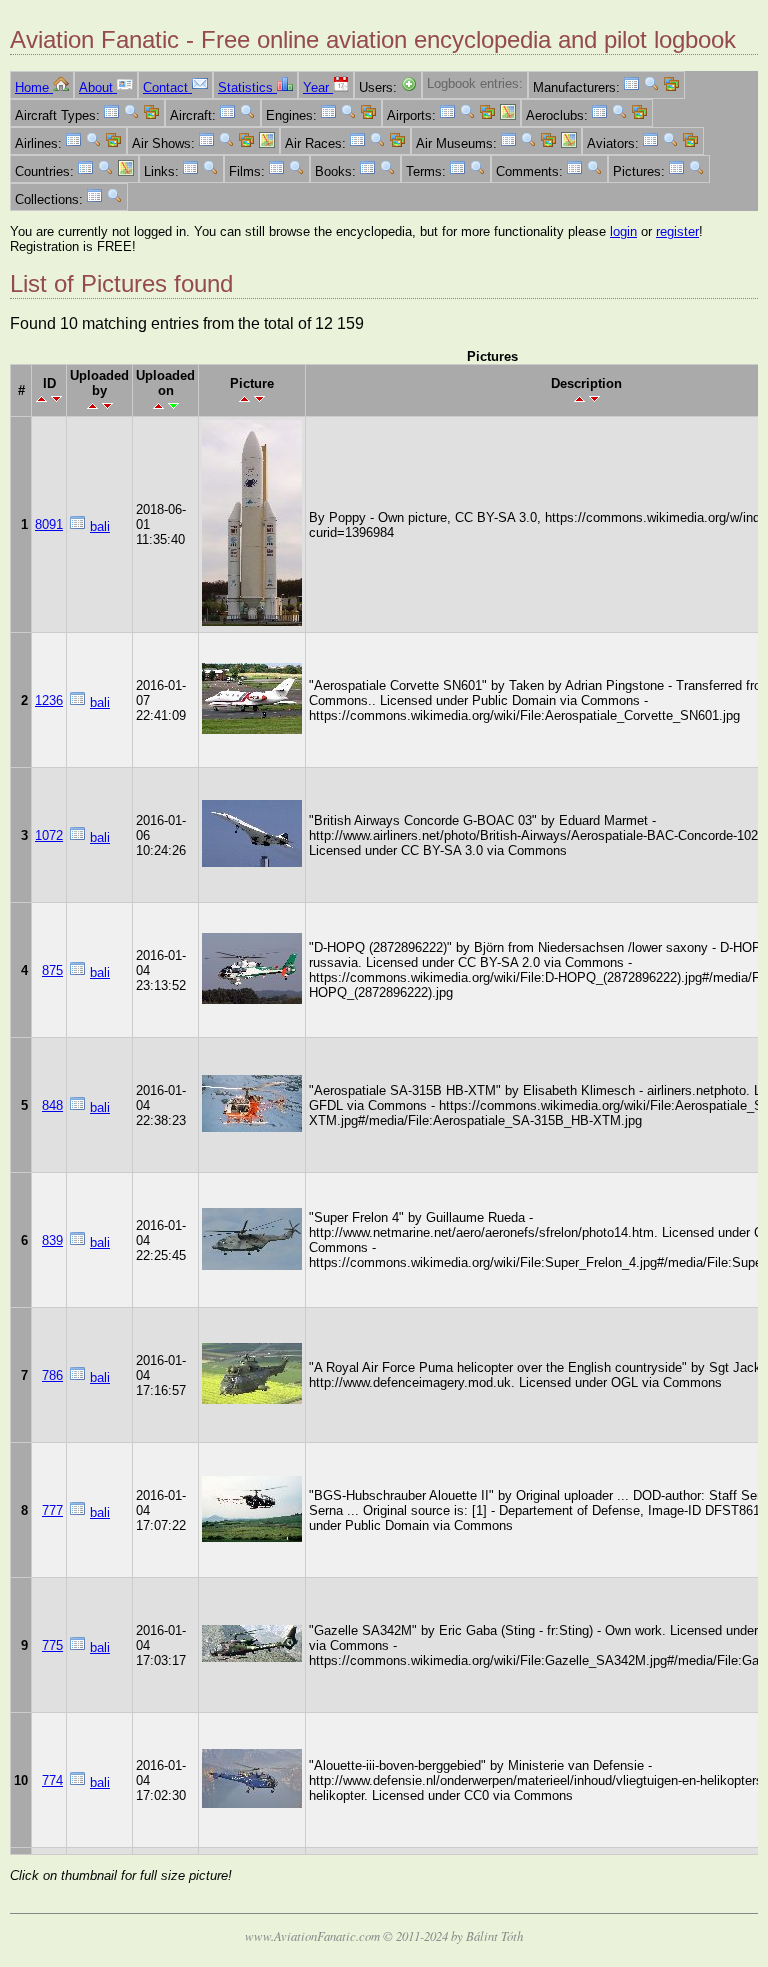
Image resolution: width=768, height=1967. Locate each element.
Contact (167, 87)
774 (52, 1780)
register (677, 231)
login (623, 231)
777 (52, 1510)
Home (34, 87)
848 (52, 1105)
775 (52, 1645)
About (98, 87)
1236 (49, 700)
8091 (49, 524)
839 (52, 1240)
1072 (49, 835)
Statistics (247, 87)
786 (52, 1375)
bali (100, 526)
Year (318, 87)
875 (52, 970)
